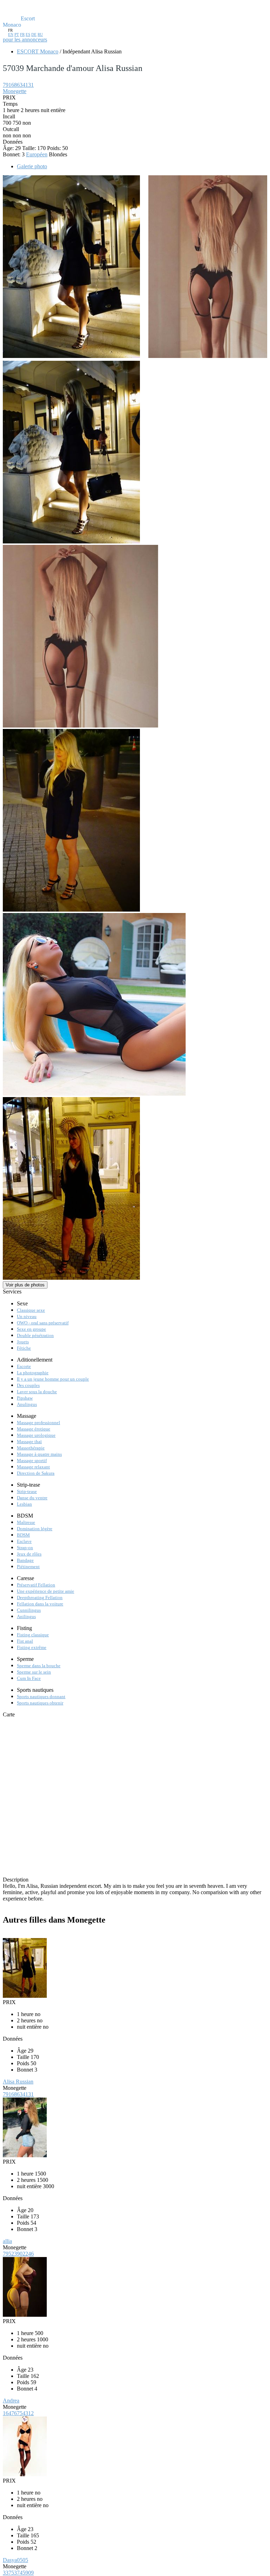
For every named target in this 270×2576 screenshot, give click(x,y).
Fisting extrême (32, 1647)
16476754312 (18, 2413)
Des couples (28, 1385)
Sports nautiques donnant (41, 1697)
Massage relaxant (33, 1467)
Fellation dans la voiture (40, 1604)
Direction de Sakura (36, 1473)
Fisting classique (33, 1635)
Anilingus (26, 1616)
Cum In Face (29, 1678)
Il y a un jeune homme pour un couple (53, 1379)
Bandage (25, 1560)
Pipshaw (25, 1398)
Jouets (23, 1342)
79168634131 (18, 85)
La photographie (33, 1373)
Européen (37, 154)
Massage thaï (29, 1442)
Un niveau (27, 1316)
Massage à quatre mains (39, 1454)
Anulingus (27, 1404)
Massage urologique (36, 1435)
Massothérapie (31, 1448)
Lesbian (24, 1504)
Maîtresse (26, 1522)
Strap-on (25, 1548)
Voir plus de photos (25, 1285)
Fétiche (24, 1348)
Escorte (24, 1366)
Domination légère (35, 1529)
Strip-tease (27, 1491)
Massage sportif (32, 1460)
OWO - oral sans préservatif (43, 1323)
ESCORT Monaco (38, 51)
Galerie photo (32, 166)
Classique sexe (31, 1310)
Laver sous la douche (37, 1392)
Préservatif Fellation (36, 1585)
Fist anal (25, 1641)
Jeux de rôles (29, 1554)
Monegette (15, 91)
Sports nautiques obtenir (40, 1703)
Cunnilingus (29, 1610)
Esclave (24, 1541)
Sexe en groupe (31, 1329)
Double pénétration (35, 1335)
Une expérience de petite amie (46, 1591)
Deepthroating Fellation (40, 1597)
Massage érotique (34, 1429)
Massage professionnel (38, 1423)
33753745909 (18, 2573)
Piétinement (28, 1567)
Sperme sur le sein (34, 1672)
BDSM (23, 1535)
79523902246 (18, 2254)
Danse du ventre (32, 1498)
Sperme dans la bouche (39, 1666)
